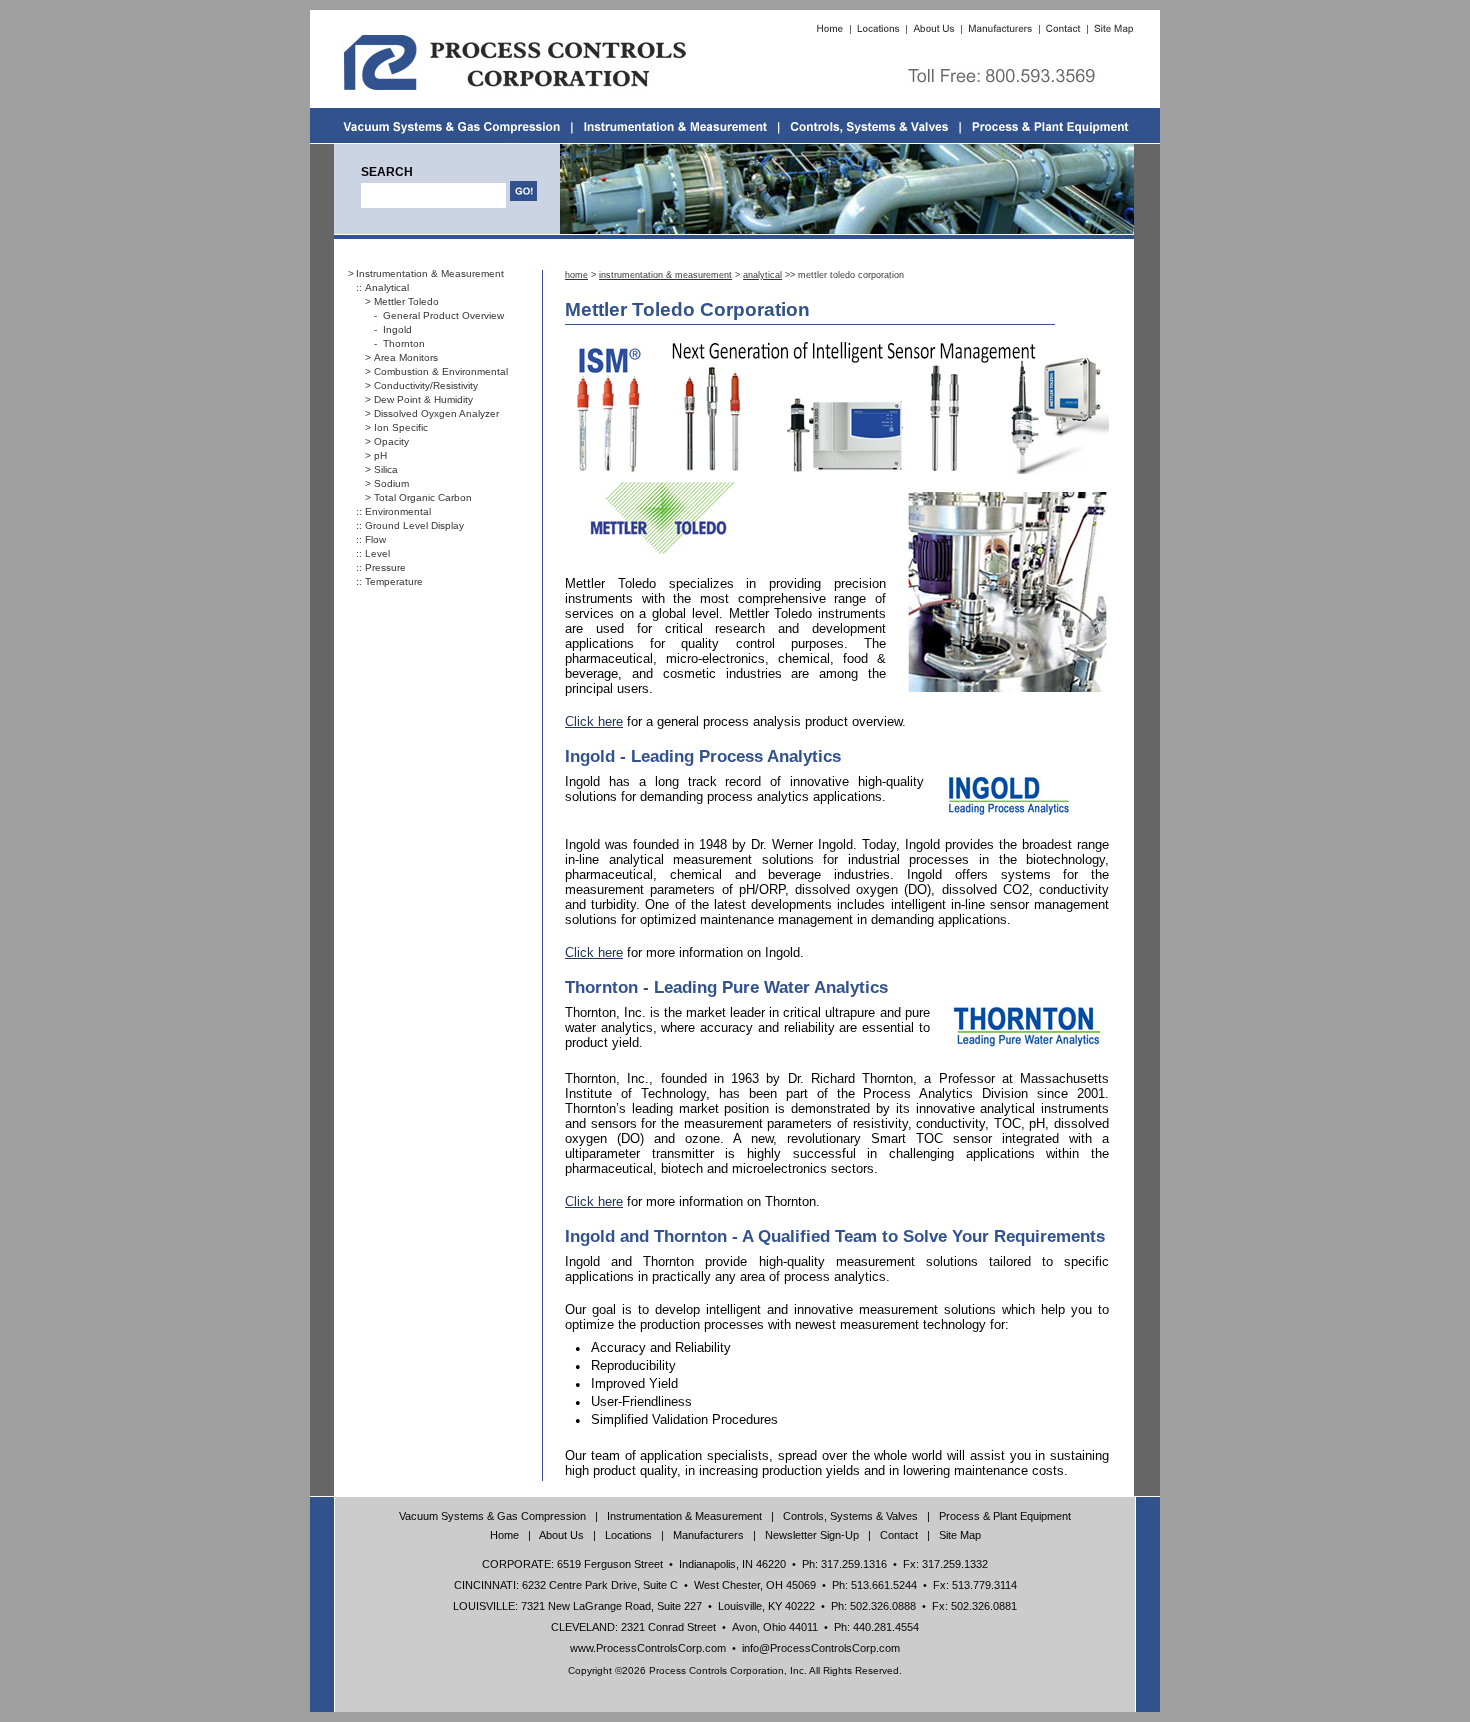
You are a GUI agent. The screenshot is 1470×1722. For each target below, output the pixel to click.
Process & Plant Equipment (1005, 1516)
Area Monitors (406, 357)
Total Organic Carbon (423, 497)
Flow (375, 539)
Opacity (391, 441)
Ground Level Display (414, 525)
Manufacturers (708, 1535)
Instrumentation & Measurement (430, 273)
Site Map (960, 1535)
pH (380, 455)
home (576, 275)
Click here (594, 721)
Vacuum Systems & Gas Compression (492, 1516)
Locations (628, 1535)
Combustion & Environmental (441, 371)
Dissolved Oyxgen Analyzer (436, 413)
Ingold (397, 329)
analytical (762, 275)
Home (504, 1535)
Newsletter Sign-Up (812, 1535)
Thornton (404, 343)
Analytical (387, 287)
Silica (386, 469)
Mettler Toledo (406, 301)
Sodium (391, 483)
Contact (899, 1535)
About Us (561, 1535)
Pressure (385, 567)
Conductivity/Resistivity (426, 385)
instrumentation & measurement (665, 275)
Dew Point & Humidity (423, 399)
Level (377, 553)
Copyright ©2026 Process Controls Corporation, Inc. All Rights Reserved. (735, 1670)
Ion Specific (401, 427)
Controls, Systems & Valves (850, 1516)
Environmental (398, 511)
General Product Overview (443, 315)
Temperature (394, 581)
